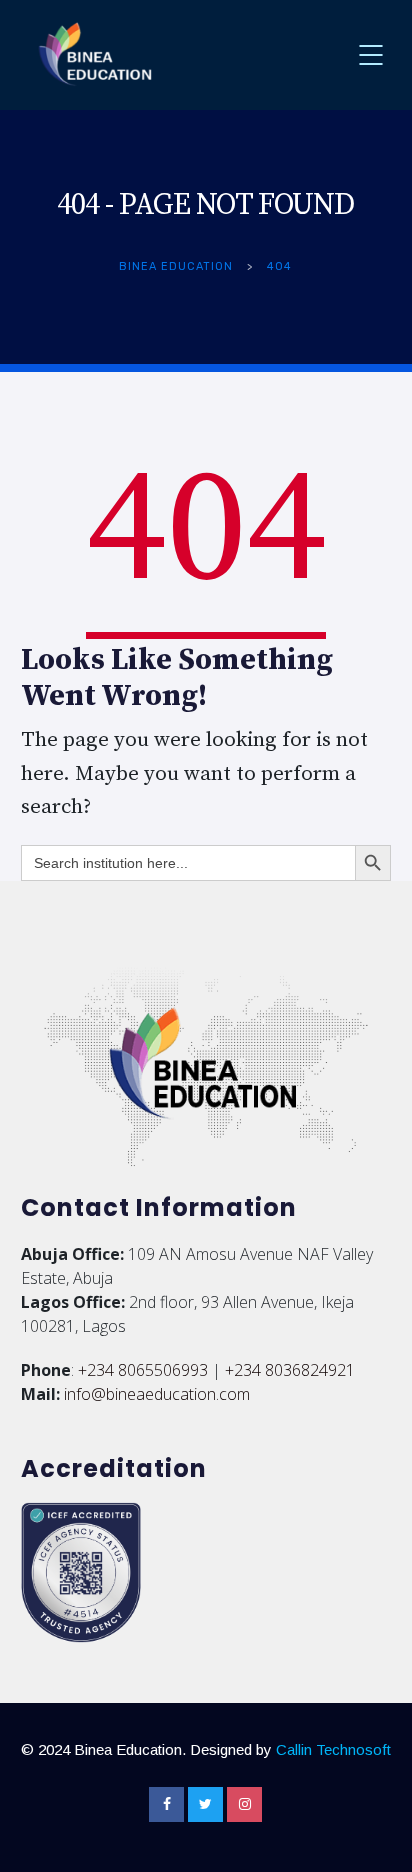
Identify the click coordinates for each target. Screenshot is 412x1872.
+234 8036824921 (290, 1370)
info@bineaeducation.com (157, 1394)
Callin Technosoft (333, 1749)
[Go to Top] (372, 1827)
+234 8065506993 (143, 1370)
